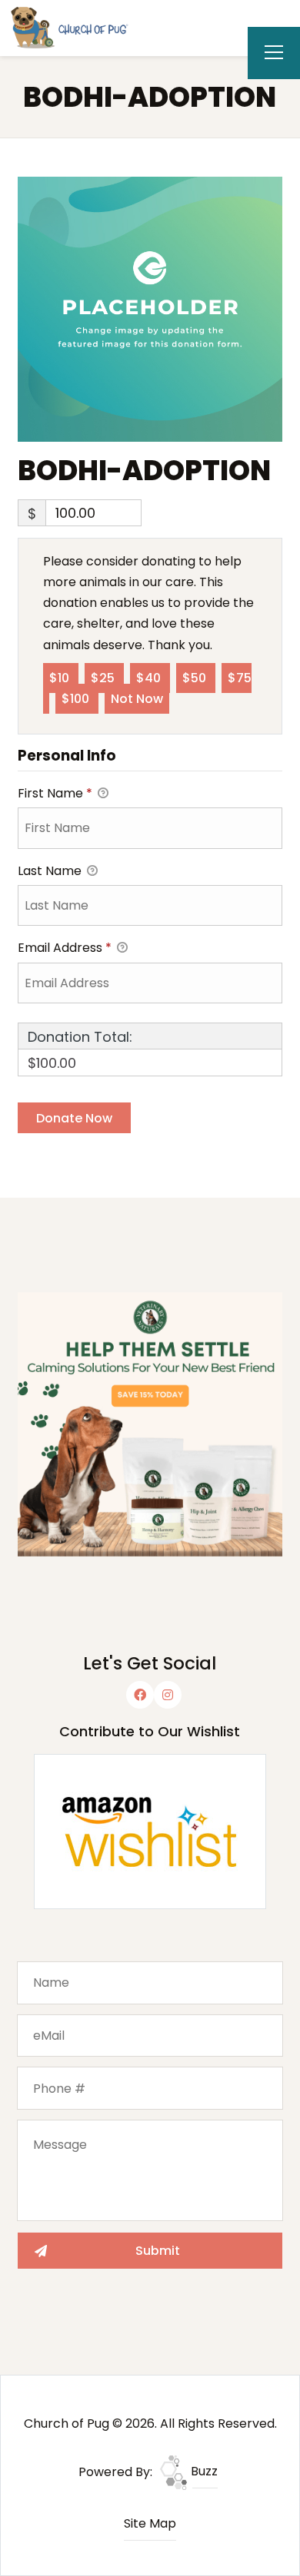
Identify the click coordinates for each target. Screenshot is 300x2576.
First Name (55, 793)
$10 (61, 678)
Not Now (137, 699)
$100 (77, 699)
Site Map (150, 2523)
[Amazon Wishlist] (150, 1831)
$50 (196, 678)
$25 (104, 678)
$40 (150, 678)
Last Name (51, 871)
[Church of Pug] (77, 27)
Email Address (65, 948)
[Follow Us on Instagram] (168, 1695)
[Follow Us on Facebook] (140, 1695)
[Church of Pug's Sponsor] (150, 1423)
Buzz (203, 2471)
